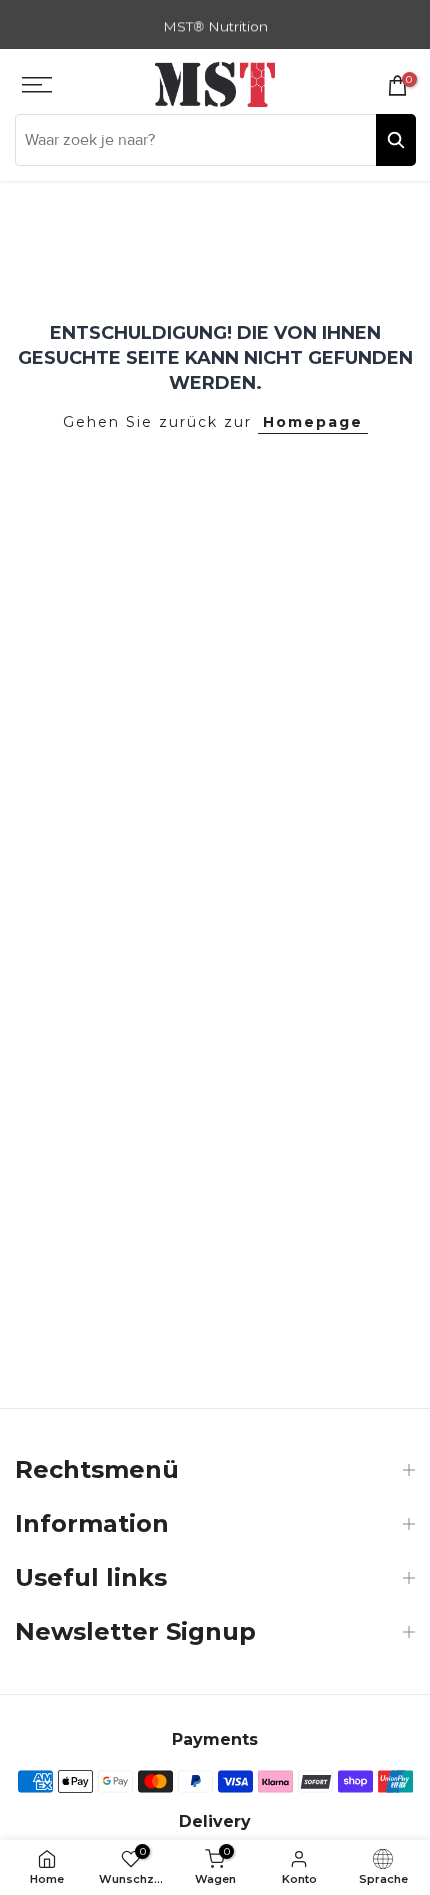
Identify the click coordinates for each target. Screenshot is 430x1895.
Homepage (313, 422)
